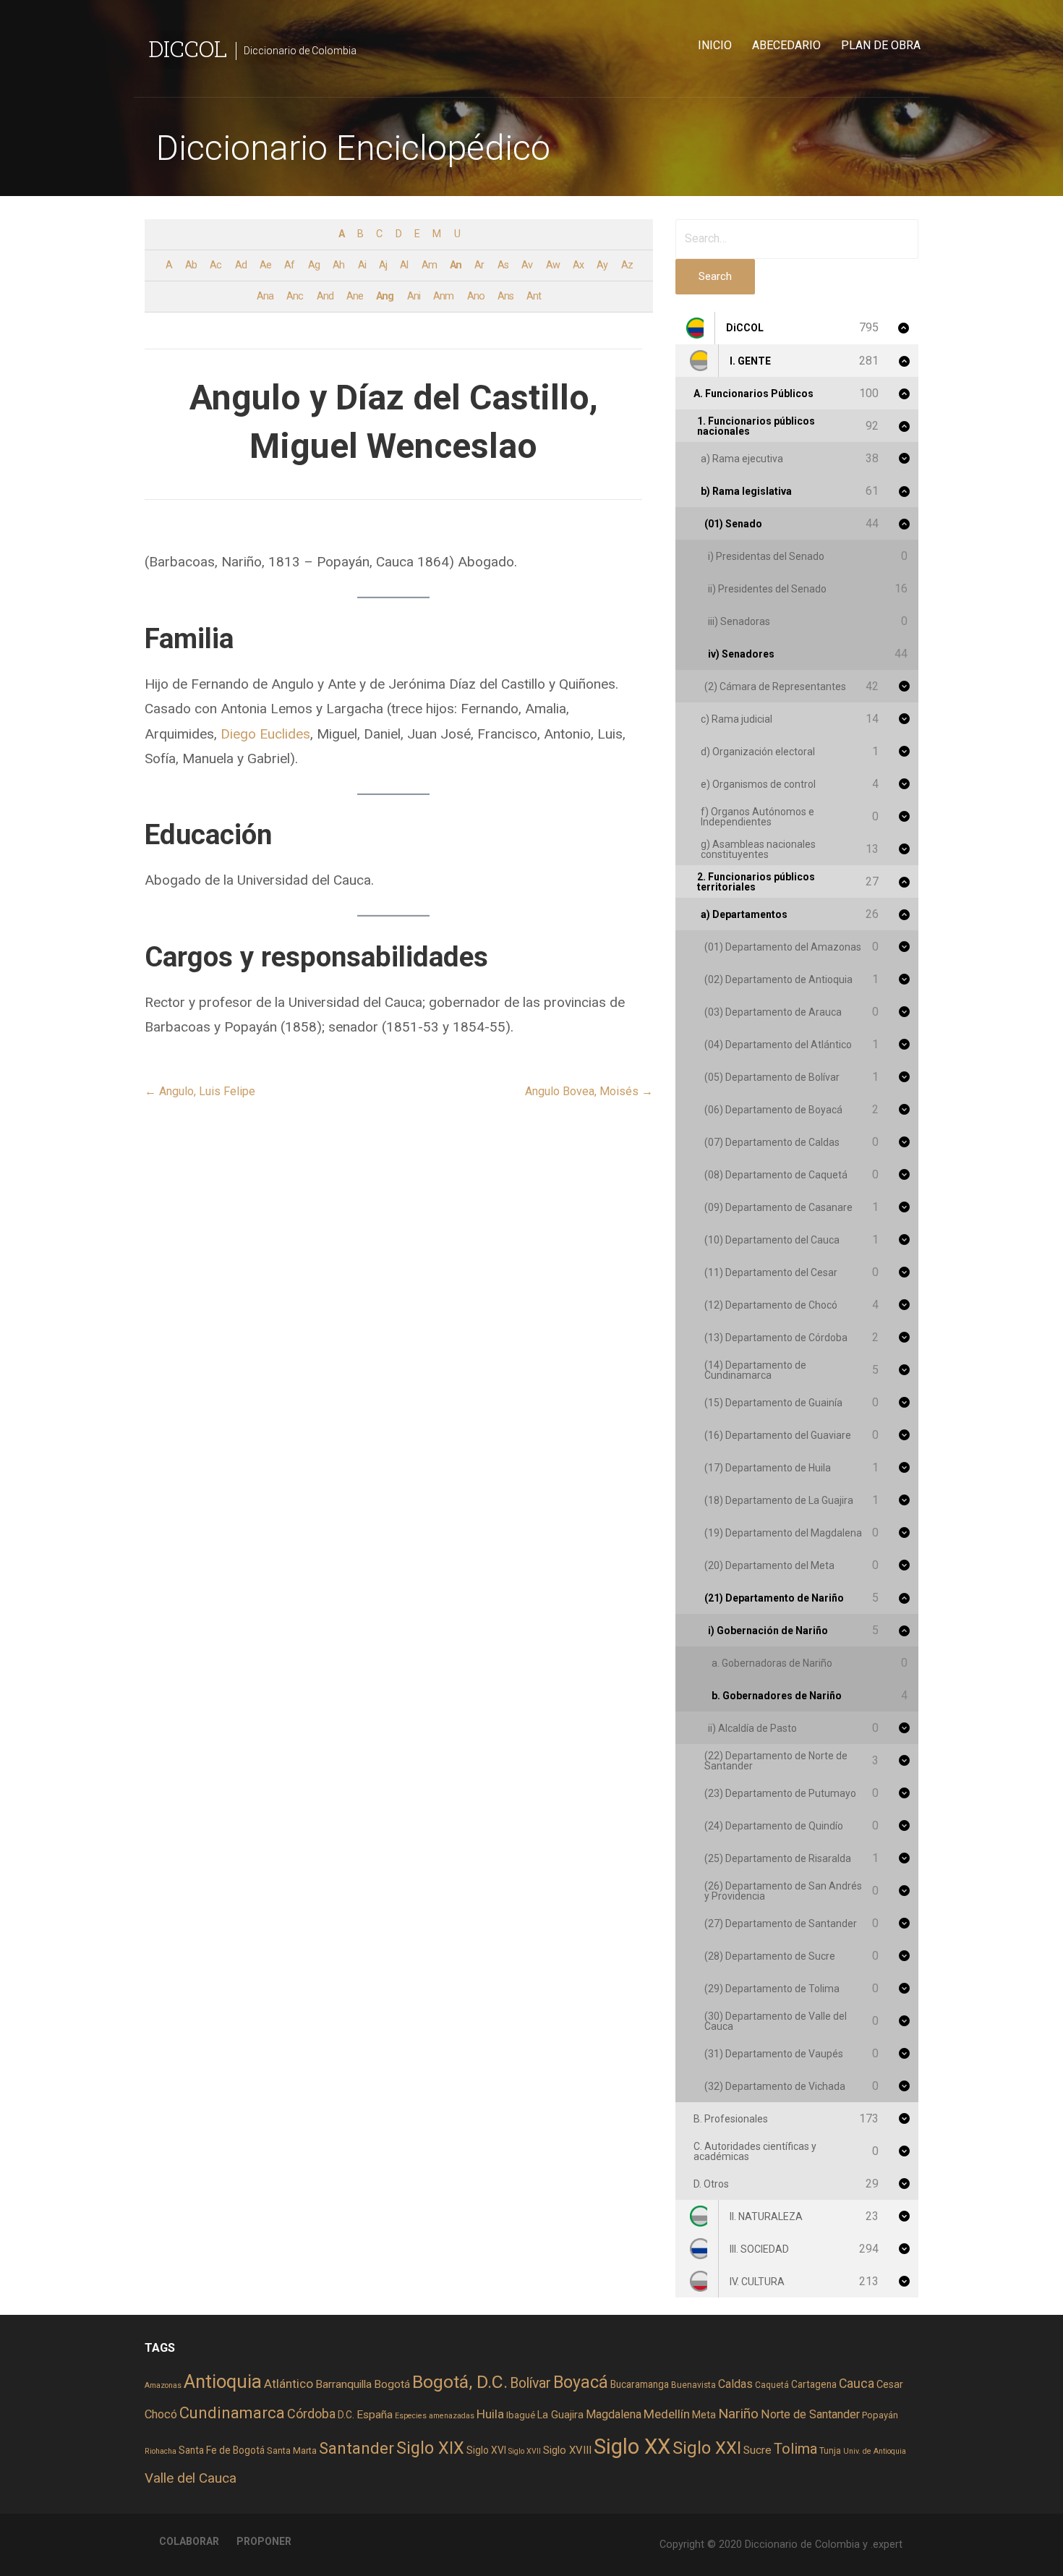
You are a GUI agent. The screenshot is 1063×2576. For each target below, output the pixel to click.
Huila (490, 2414)
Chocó (161, 2414)
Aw (553, 265)
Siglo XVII (525, 2451)
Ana (265, 296)
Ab (191, 265)
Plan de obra (881, 45)
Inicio (715, 45)
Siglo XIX (430, 2448)
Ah (338, 265)
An (456, 265)
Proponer (264, 2541)
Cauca (857, 2384)
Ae (265, 265)
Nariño (738, 2414)
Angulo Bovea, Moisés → (589, 1091)
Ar (479, 265)
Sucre (757, 2450)
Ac (215, 265)
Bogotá (392, 2384)
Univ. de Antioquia (875, 2451)
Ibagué (521, 2415)
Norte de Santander (810, 2414)
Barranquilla (343, 2384)
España (375, 2415)
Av (527, 265)
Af (289, 265)
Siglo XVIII (567, 2450)
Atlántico (289, 2384)
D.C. (346, 2415)
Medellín (667, 2414)
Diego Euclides (265, 734)
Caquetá (772, 2385)
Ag (314, 265)
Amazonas (163, 2385)
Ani (414, 296)
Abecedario (786, 45)
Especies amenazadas (435, 2416)
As (503, 265)
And (325, 296)
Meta (704, 2415)
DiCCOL (188, 48)
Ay (602, 265)
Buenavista (693, 2385)
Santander (357, 2448)
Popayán (880, 2415)
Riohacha (161, 2451)
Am (429, 265)
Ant (534, 296)
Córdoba (311, 2414)
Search (715, 276)
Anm (443, 296)
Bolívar (530, 2383)
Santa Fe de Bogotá (222, 2450)
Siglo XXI (707, 2448)
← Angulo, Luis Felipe (200, 1091)
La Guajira (560, 2415)
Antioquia (223, 2381)
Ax (578, 265)
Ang (385, 296)
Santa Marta (292, 2450)
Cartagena (814, 2384)
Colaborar (189, 2541)
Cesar (890, 2384)
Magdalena (614, 2414)
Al (404, 265)
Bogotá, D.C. (460, 2382)
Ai (362, 265)
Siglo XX (632, 2447)
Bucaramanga (640, 2384)
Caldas (735, 2384)
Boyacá (581, 2382)
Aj (383, 265)
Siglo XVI (486, 2450)
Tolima (795, 2449)
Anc (295, 296)
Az (627, 265)
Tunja (830, 2451)
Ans (505, 296)
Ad (241, 265)
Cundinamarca (232, 2413)
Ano (476, 296)
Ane (355, 296)
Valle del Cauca (191, 2478)
